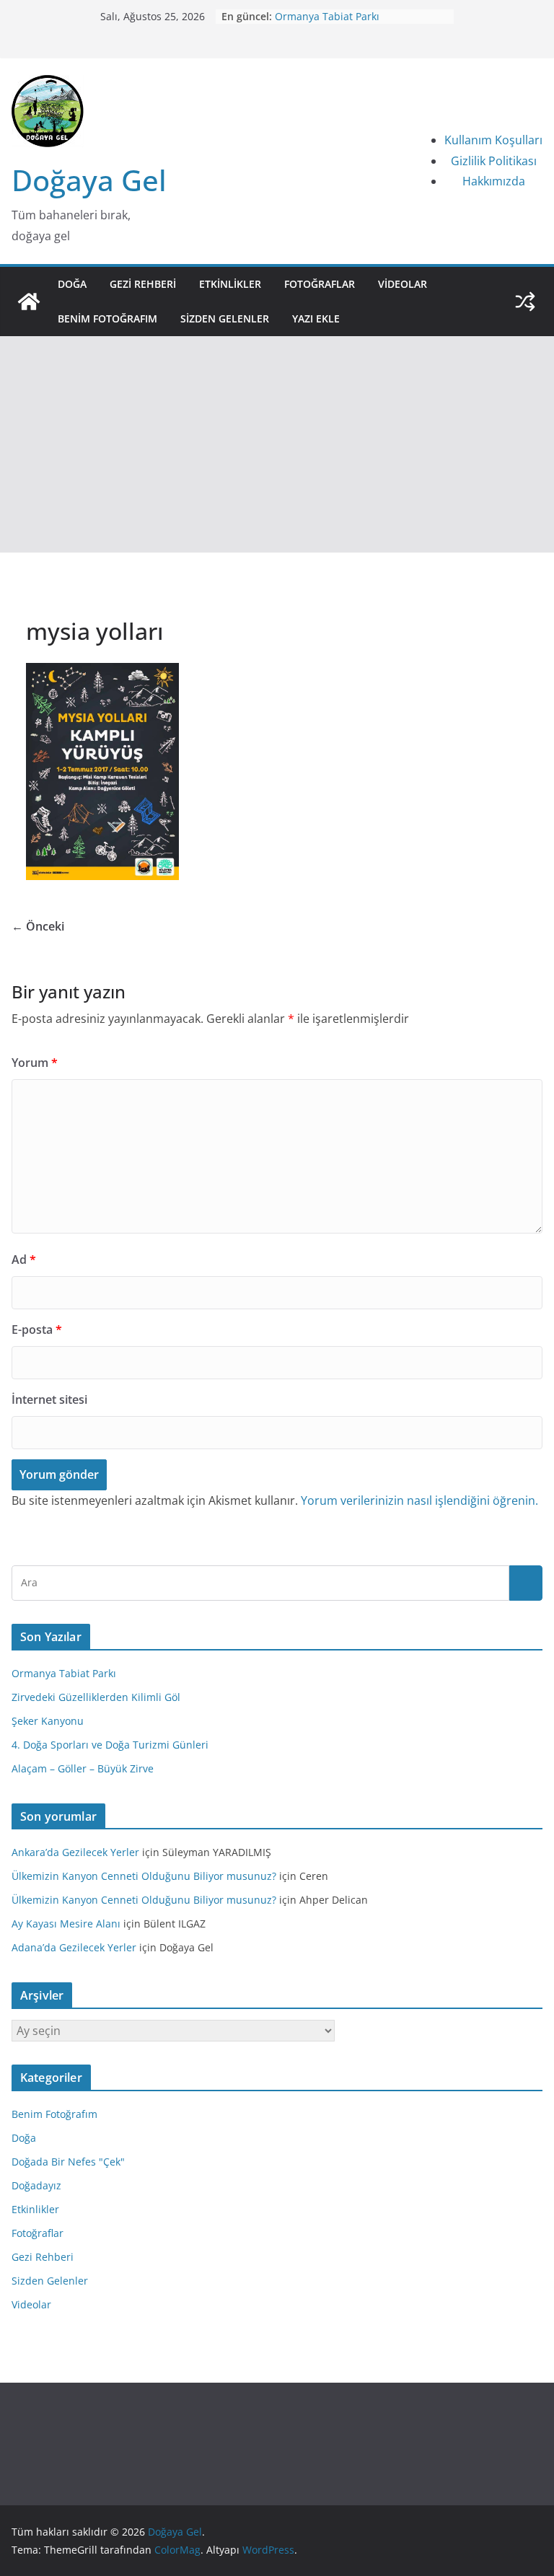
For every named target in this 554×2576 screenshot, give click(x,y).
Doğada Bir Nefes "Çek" (68, 2162)
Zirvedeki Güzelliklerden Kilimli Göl (96, 1697)
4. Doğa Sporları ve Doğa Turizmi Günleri (110, 1745)
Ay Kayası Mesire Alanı (66, 1924)
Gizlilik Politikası (494, 161)
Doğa (72, 284)
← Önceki (38, 926)
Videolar (403, 284)
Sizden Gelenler (225, 318)
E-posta (37, 1329)
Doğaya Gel (89, 180)
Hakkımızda (494, 181)
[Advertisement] (277, 444)
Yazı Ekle (316, 318)
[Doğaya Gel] (29, 302)
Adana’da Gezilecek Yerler (74, 1947)
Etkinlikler (230, 284)
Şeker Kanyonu (48, 1721)
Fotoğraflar (320, 284)
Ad (24, 1260)
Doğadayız (36, 2185)
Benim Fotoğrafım (107, 318)
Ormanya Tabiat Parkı (327, 16)
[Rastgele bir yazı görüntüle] (525, 302)
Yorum (35, 1063)
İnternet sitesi (49, 1399)
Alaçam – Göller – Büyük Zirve (83, 1768)
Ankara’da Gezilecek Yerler (75, 1852)
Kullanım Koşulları (493, 140)
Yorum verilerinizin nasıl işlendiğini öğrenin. (419, 1500)
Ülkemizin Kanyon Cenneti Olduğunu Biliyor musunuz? (144, 1876)
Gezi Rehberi (143, 284)
